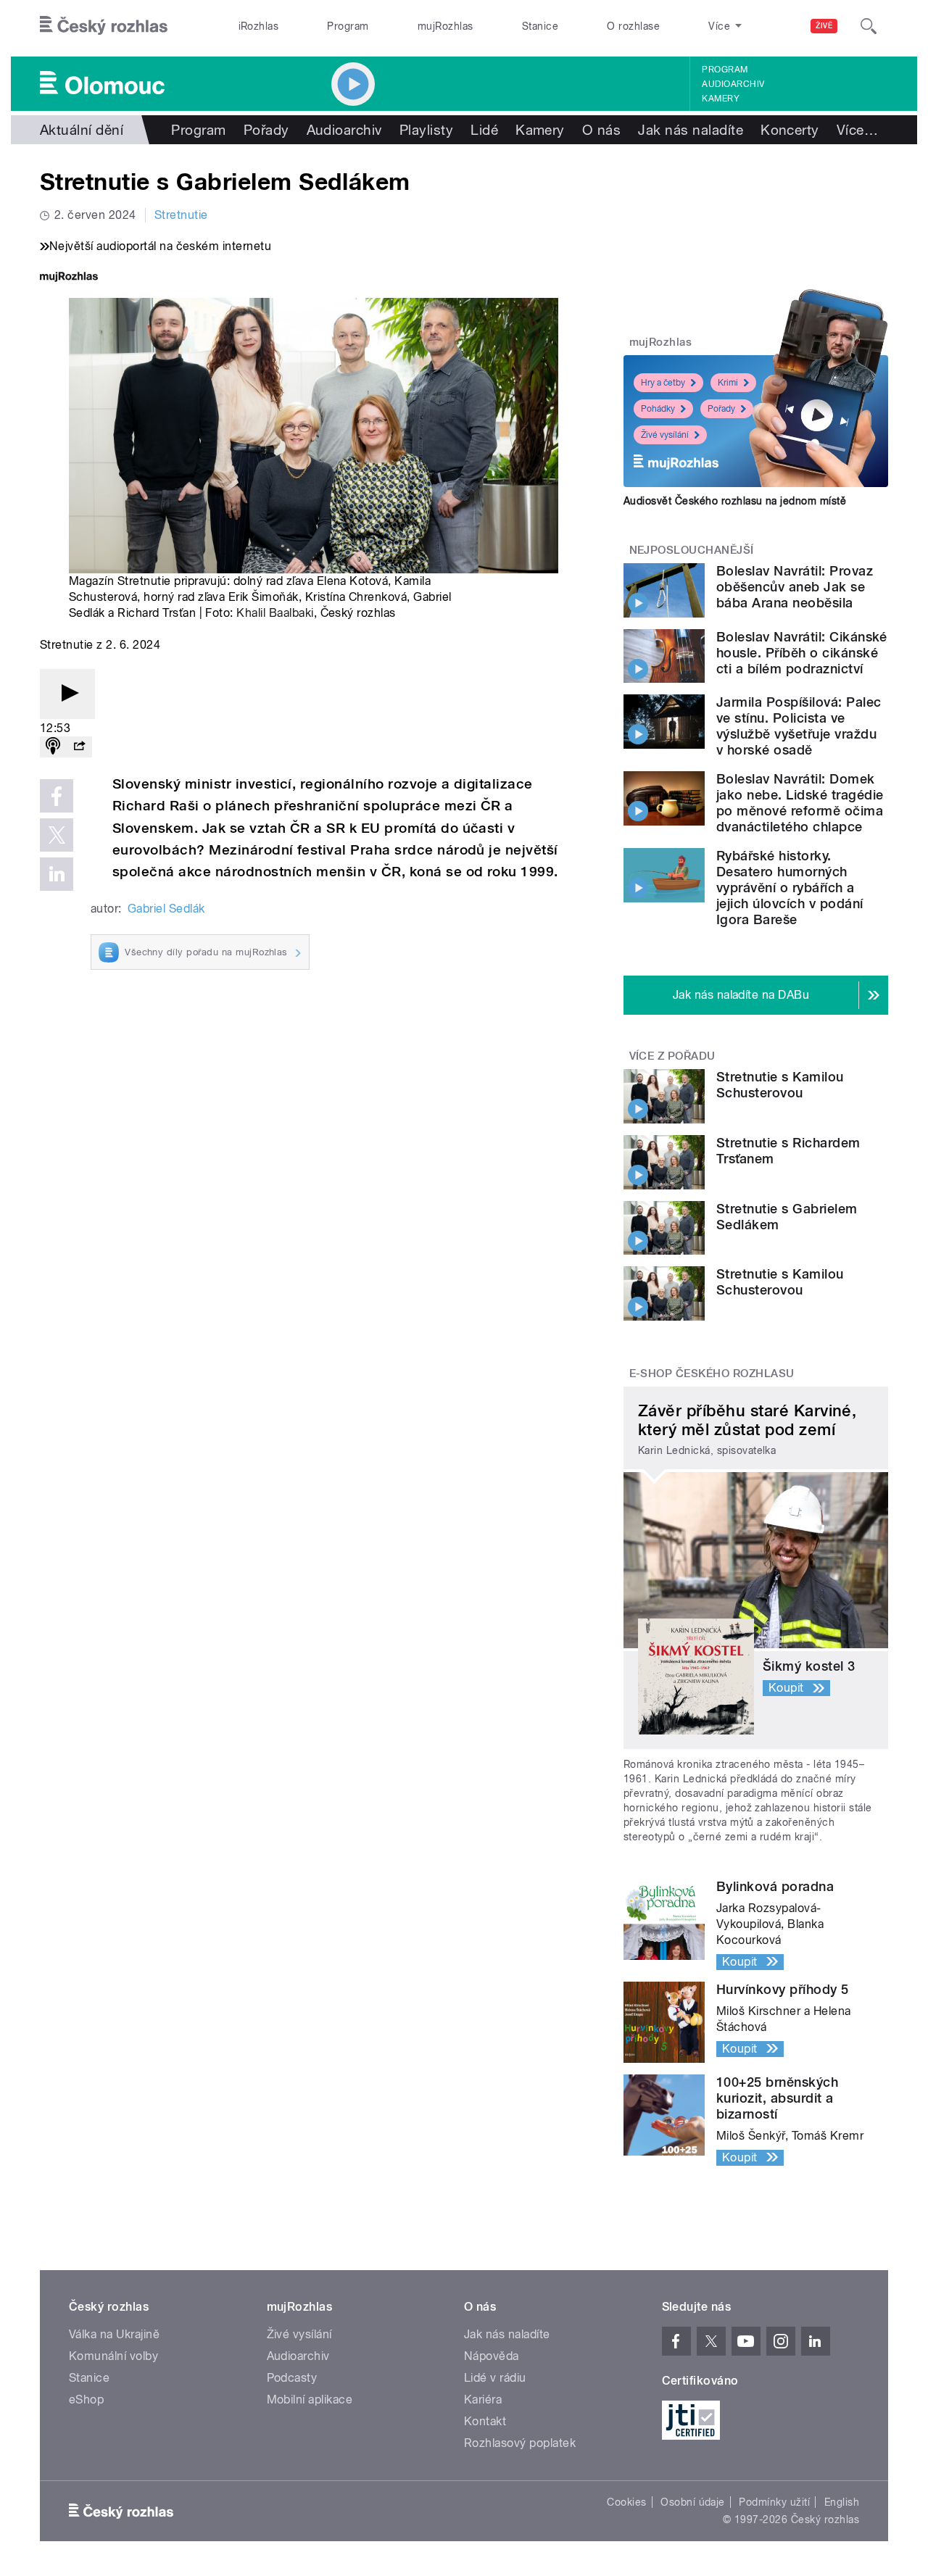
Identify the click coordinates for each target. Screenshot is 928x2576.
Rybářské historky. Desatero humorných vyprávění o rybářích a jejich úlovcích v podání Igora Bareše (790, 888)
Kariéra (483, 2400)
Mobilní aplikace (310, 2400)
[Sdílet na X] (57, 835)
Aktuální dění (82, 130)
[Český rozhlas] (104, 26)
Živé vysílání (665, 435)
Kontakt (485, 2421)
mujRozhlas (446, 26)
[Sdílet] (79, 747)
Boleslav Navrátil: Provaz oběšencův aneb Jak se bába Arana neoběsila (795, 587)
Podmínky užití (774, 2502)
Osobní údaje (693, 2502)
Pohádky (658, 409)
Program (348, 26)
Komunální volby (113, 2356)
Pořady (266, 130)
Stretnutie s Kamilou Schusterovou (780, 1085)
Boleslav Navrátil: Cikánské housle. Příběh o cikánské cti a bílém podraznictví (802, 653)
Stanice (540, 26)
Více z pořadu (672, 1056)
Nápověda (492, 2356)
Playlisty (426, 130)
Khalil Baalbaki (275, 613)
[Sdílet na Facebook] (57, 796)
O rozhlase (633, 26)
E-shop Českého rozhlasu (712, 1374)
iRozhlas (259, 26)
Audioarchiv (733, 84)
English (842, 2502)
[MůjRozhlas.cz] (69, 278)
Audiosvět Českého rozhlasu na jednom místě (735, 501)
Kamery (721, 99)
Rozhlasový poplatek (520, 2443)
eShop (86, 2400)
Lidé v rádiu (495, 2378)
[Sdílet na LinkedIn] (57, 874)
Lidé (484, 130)
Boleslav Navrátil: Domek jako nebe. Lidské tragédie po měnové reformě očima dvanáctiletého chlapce (800, 803)
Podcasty (292, 2378)
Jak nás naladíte (691, 130)
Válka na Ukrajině (114, 2334)
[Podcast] (53, 747)
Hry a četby (663, 383)
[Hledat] (869, 26)
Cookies (626, 2502)
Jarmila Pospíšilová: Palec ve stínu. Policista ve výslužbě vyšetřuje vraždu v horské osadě (799, 726)
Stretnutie (181, 215)
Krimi (728, 383)
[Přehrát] (67, 694)
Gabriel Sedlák (166, 909)
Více (857, 130)
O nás (601, 130)
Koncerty (790, 130)
